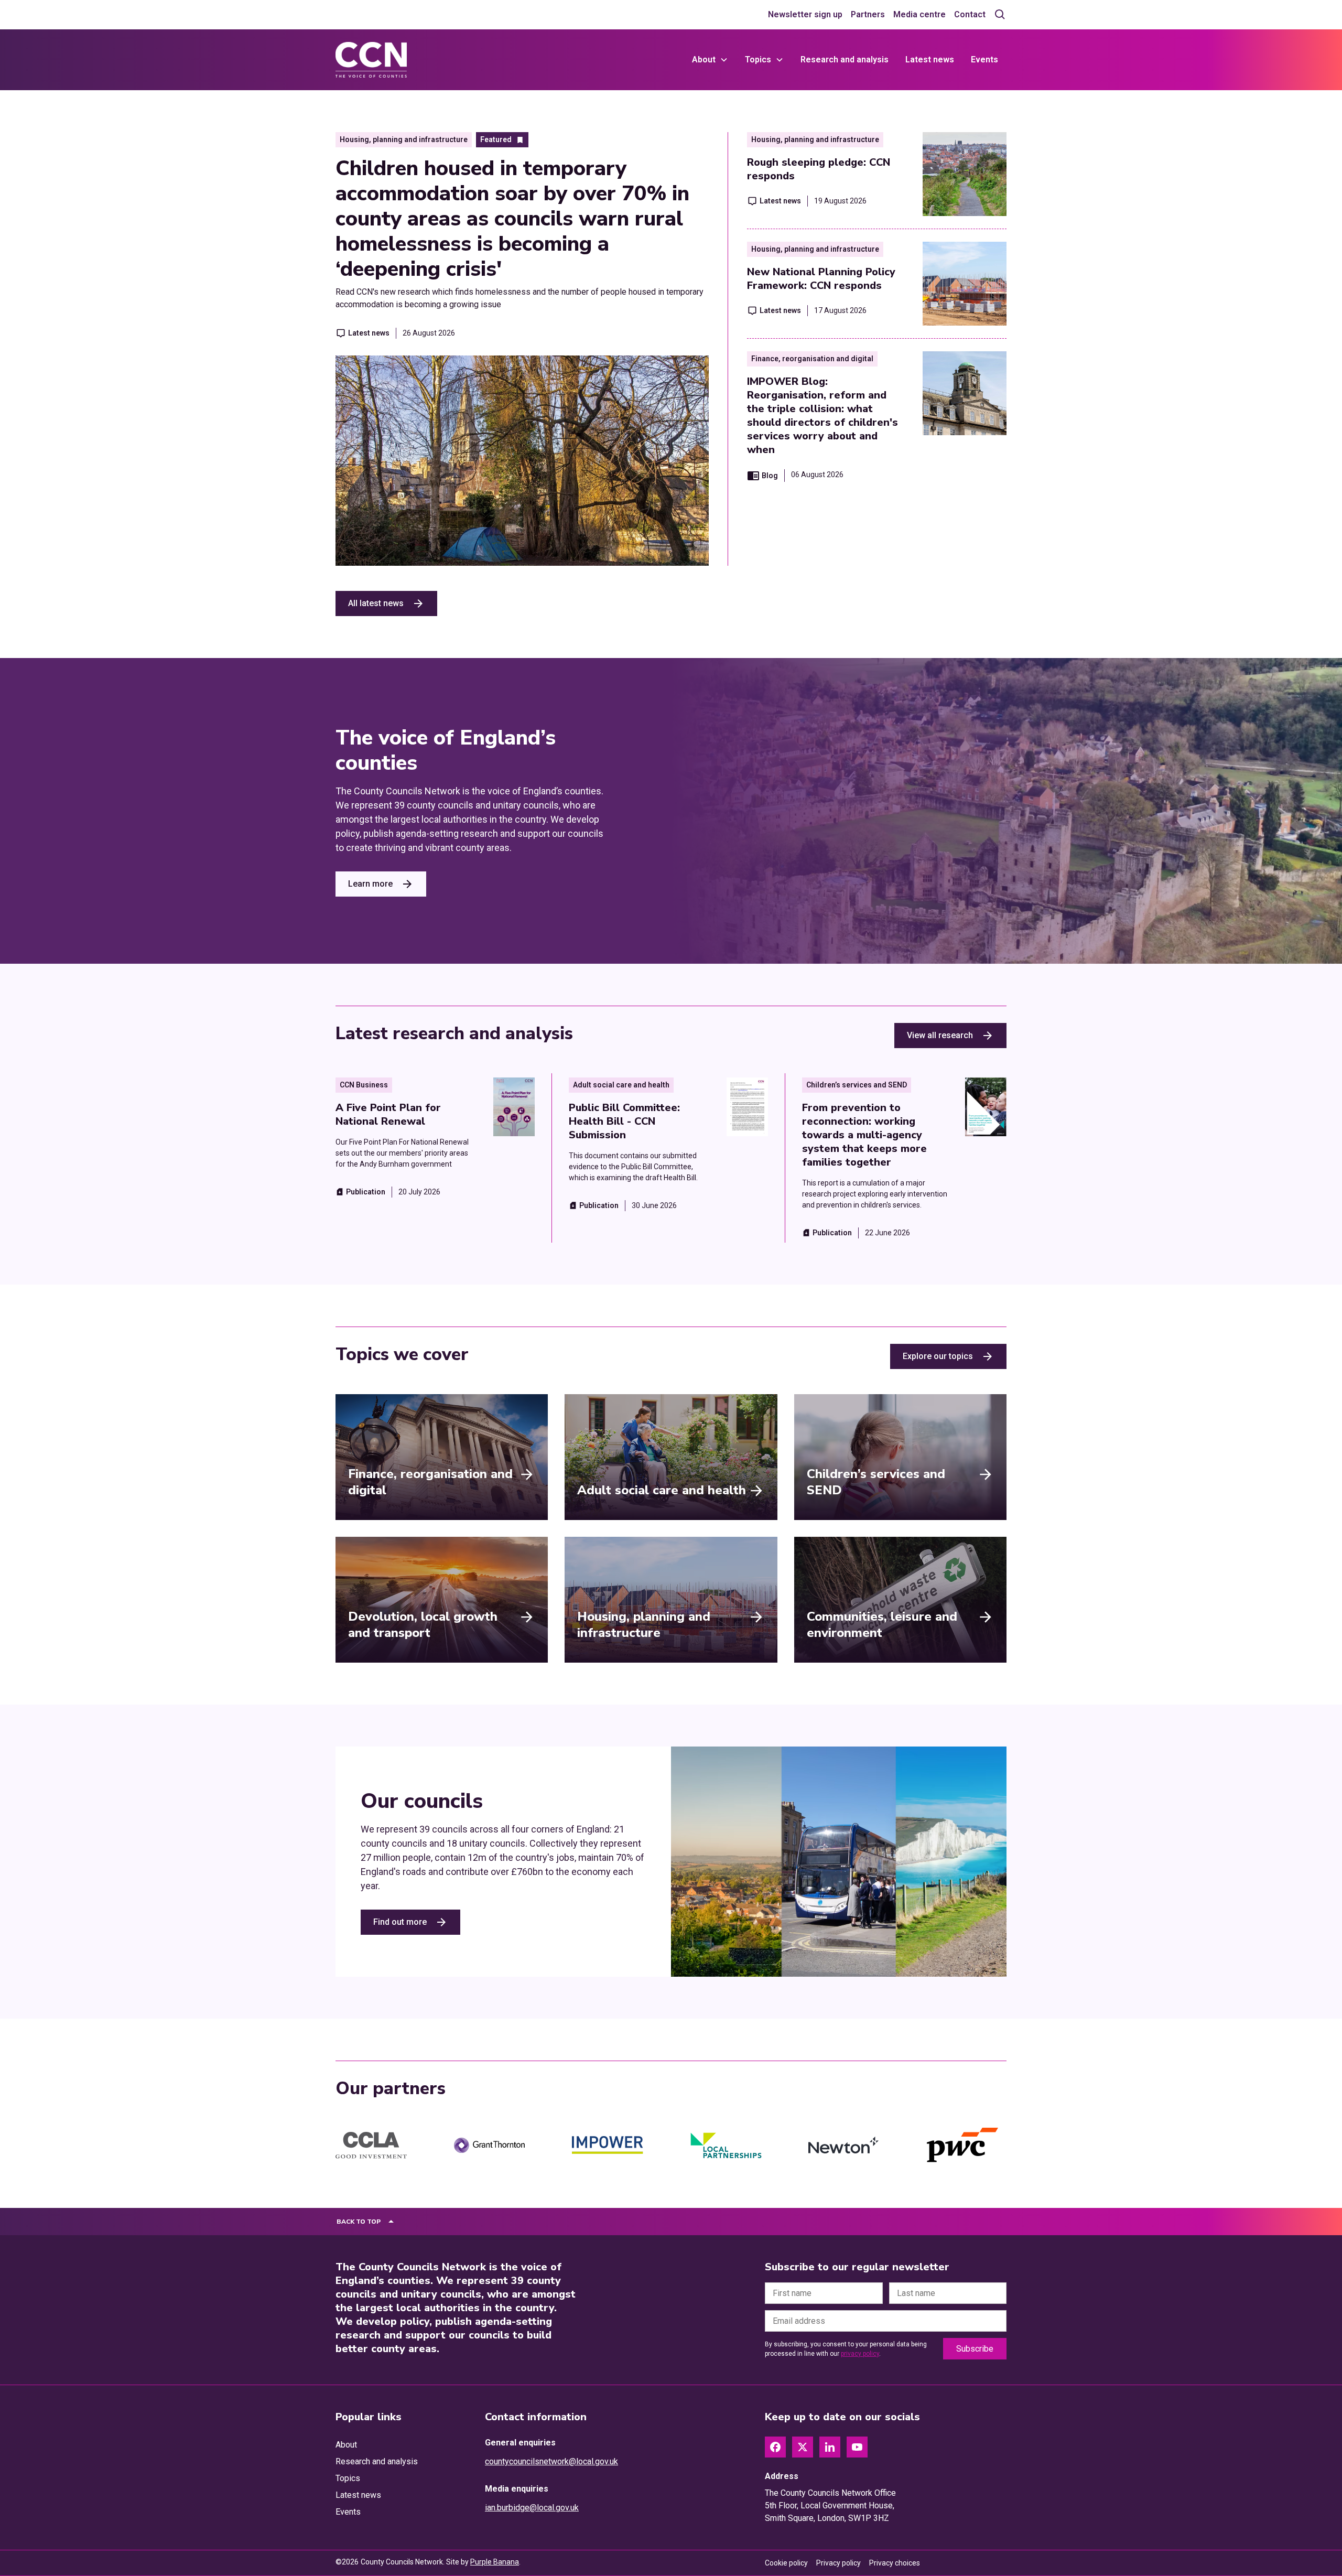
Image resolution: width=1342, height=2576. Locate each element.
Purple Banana (495, 2562)
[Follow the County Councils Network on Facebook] (775, 2447)
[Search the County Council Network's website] (1000, 15)
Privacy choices (895, 2563)
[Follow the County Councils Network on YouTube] (857, 2447)
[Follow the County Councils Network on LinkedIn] (830, 2447)
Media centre (919, 14)
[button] (710, 60)
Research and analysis (845, 60)
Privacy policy (838, 2563)
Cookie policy (786, 2563)
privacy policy (860, 2354)
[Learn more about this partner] (371, 2146)
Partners (868, 14)
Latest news (930, 60)
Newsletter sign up (805, 14)
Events (984, 60)
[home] (371, 60)
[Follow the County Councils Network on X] (803, 2447)
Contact (970, 14)
